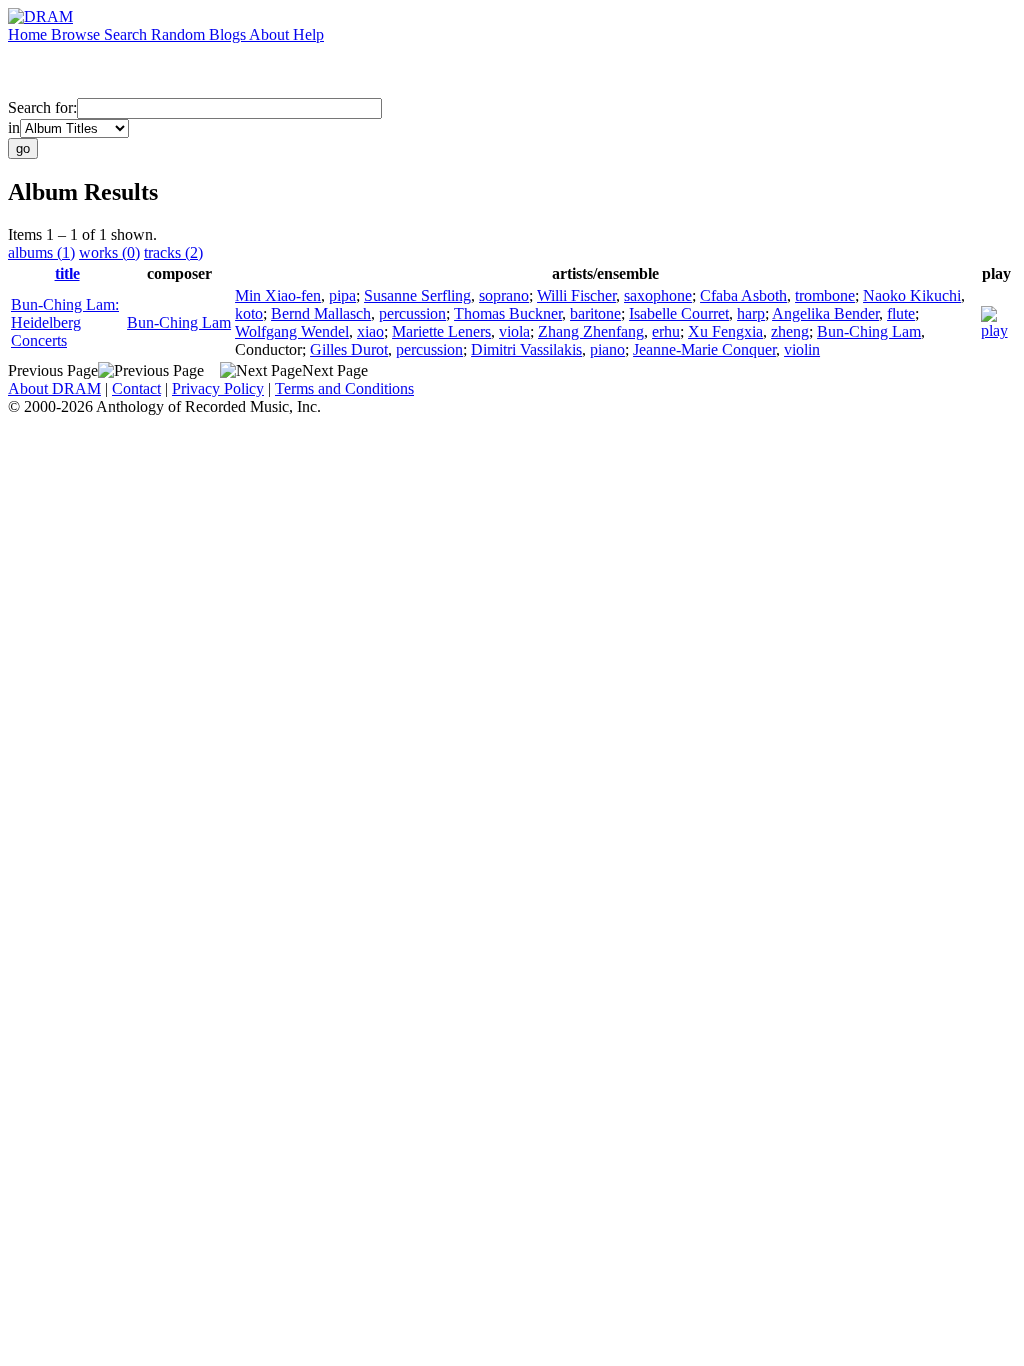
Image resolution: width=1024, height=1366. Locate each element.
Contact (136, 388)
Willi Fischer (576, 295)
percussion (412, 313)
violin (802, 349)
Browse (77, 34)
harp (751, 313)
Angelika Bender (825, 313)
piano (607, 349)
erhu (666, 331)
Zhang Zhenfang (591, 331)
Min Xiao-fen (278, 295)
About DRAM (54, 388)
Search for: (42, 107)
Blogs (229, 34)
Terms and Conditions (344, 388)
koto (249, 313)
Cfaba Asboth (743, 295)
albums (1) (41, 252)
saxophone (658, 295)
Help (308, 34)
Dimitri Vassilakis (526, 349)
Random (180, 34)
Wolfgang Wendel (292, 331)
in (14, 127)
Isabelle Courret (679, 313)
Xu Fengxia (725, 331)
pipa (342, 295)
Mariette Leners (441, 331)
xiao (370, 331)
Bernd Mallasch (321, 313)
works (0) (109, 252)
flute (901, 313)
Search (127, 34)
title (67, 273)
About (271, 34)
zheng (790, 331)
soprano (504, 295)
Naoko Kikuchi (912, 295)
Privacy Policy (218, 388)
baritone (595, 313)
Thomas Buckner (508, 313)
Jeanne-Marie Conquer (704, 349)
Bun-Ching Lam (179, 322)
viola (514, 331)
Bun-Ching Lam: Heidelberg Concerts (65, 322)
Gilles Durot (349, 349)
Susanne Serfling (417, 295)
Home (29, 34)
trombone (825, 295)
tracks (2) (173, 252)
